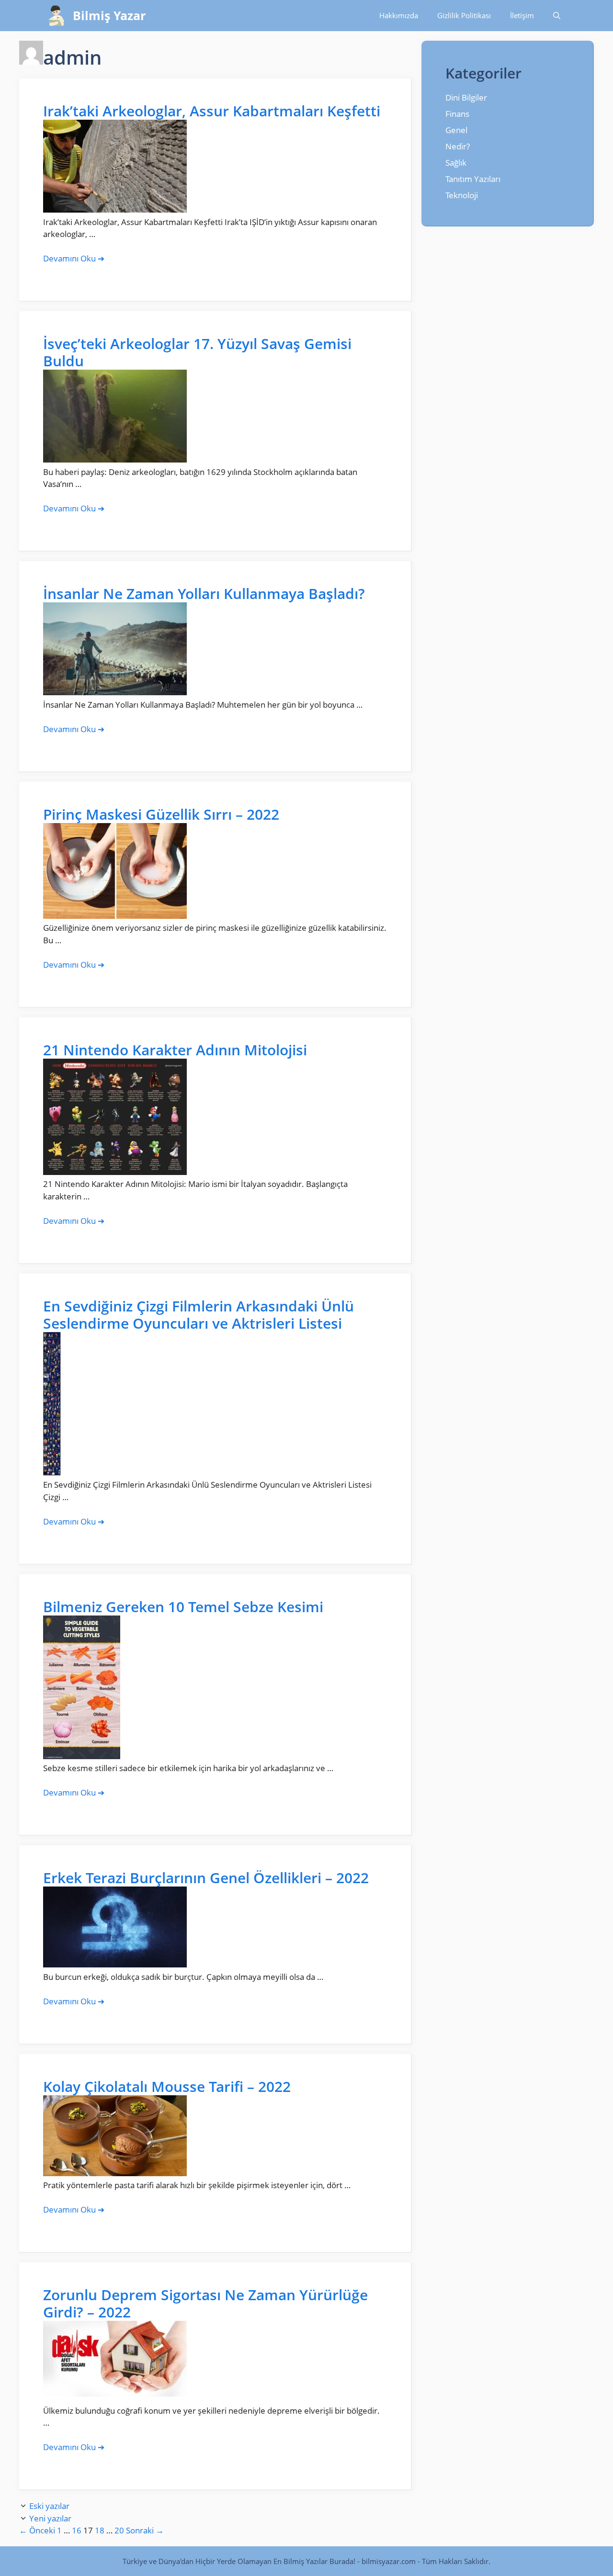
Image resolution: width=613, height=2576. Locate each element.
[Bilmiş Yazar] (56, 16)
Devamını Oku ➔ (74, 258)
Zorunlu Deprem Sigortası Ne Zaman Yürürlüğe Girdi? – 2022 (205, 2303)
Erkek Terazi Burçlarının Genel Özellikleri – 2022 (206, 1878)
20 (119, 2530)
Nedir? (458, 146)
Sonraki (145, 2530)
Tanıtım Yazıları (473, 179)
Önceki (37, 2530)
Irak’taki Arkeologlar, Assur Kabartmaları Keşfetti (212, 111)
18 (100, 2530)
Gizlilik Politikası (464, 15)
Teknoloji (462, 195)
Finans (457, 114)
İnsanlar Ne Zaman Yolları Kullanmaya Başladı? (204, 593)
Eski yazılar (49, 2506)
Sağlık (456, 163)
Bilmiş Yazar (109, 15)
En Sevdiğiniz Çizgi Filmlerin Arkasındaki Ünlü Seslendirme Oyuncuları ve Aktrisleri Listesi (199, 1315)
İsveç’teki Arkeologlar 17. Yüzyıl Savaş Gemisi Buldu (197, 352)
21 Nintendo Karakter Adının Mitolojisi (175, 1050)
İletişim (522, 15)
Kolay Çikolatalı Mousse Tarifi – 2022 (167, 2086)
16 (77, 2530)
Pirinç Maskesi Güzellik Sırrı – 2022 (161, 814)
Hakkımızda (399, 15)
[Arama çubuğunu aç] (557, 16)
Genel (456, 130)
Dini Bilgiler (466, 97)
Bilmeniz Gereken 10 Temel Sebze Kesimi (183, 1607)
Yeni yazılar (50, 2518)
